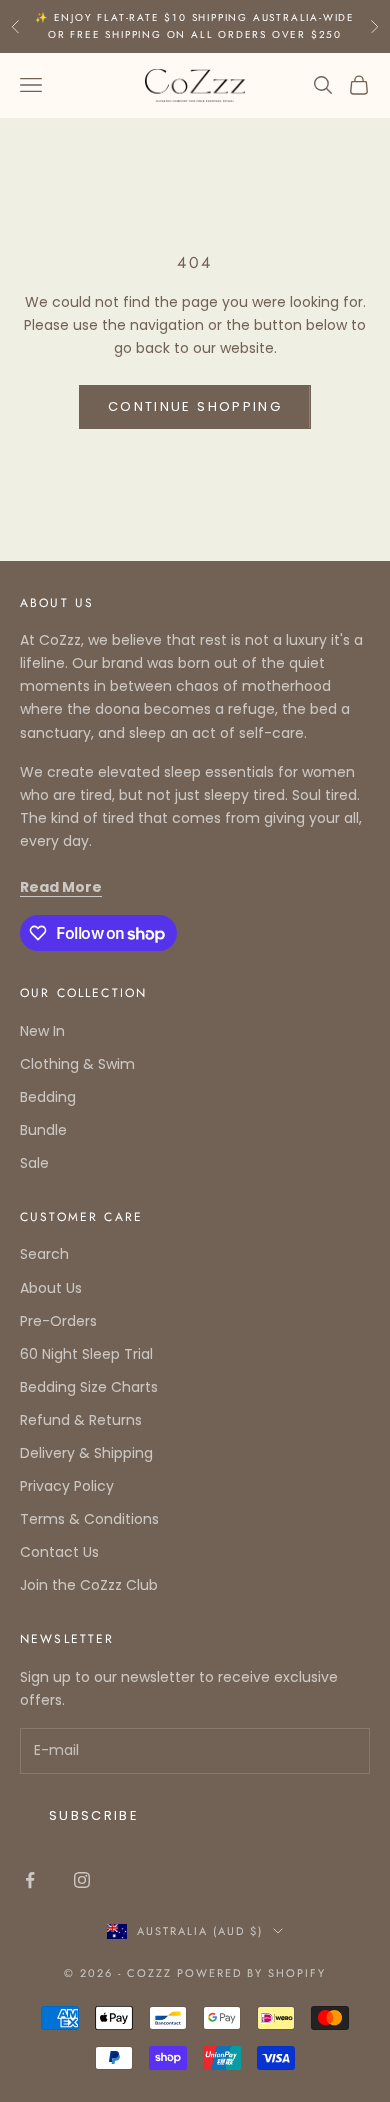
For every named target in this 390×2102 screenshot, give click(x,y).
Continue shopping (195, 406)
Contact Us (59, 1552)
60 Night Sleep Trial (86, 1354)
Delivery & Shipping (86, 1453)
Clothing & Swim (77, 1064)
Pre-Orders (58, 1321)
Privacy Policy (67, 1486)
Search (44, 1254)
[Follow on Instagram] (82, 1880)
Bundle (43, 1130)
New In (42, 1031)
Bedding (48, 1097)
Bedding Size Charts (89, 1387)
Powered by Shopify (251, 1973)
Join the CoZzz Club (89, 1585)
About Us (51, 1288)
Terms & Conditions (89, 1519)
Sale (34, 1163)
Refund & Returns (81, 1420)
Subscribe (94, 1815)
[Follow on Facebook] (30, 1880)
